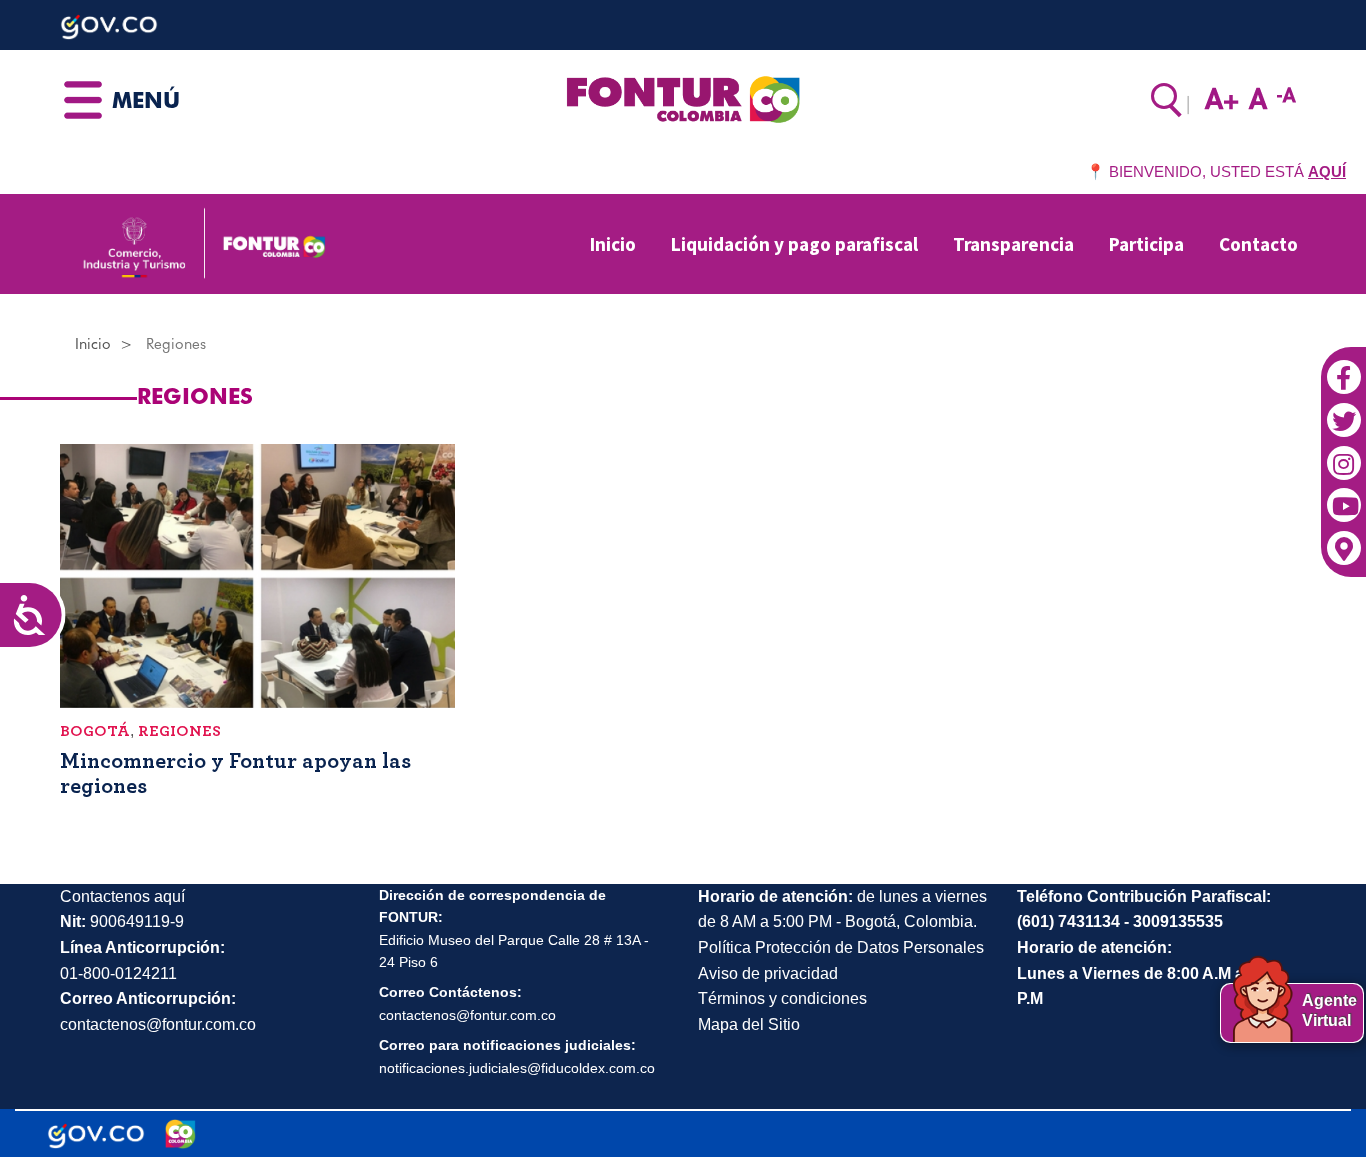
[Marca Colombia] (180, 1134)
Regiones (179, 731)
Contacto (1258, 244)
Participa (1146, 244)
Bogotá (95, 731)
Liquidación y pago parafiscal (794, 244)
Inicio (613, 244)
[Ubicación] (1343, 537)
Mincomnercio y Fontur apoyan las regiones (235, 773)
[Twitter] (1343, 410)
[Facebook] (1343, 367)
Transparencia (1013, 244)
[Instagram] (1343, 452)
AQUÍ (1327, 171)
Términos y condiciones (782, 998)
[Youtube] (1343, 495)
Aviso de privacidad (768, 973)
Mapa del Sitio (749, 1024)
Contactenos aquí (122, 896)
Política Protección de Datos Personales (841, 947)
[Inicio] (682, 98)
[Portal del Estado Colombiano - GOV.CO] (96, 1134)
